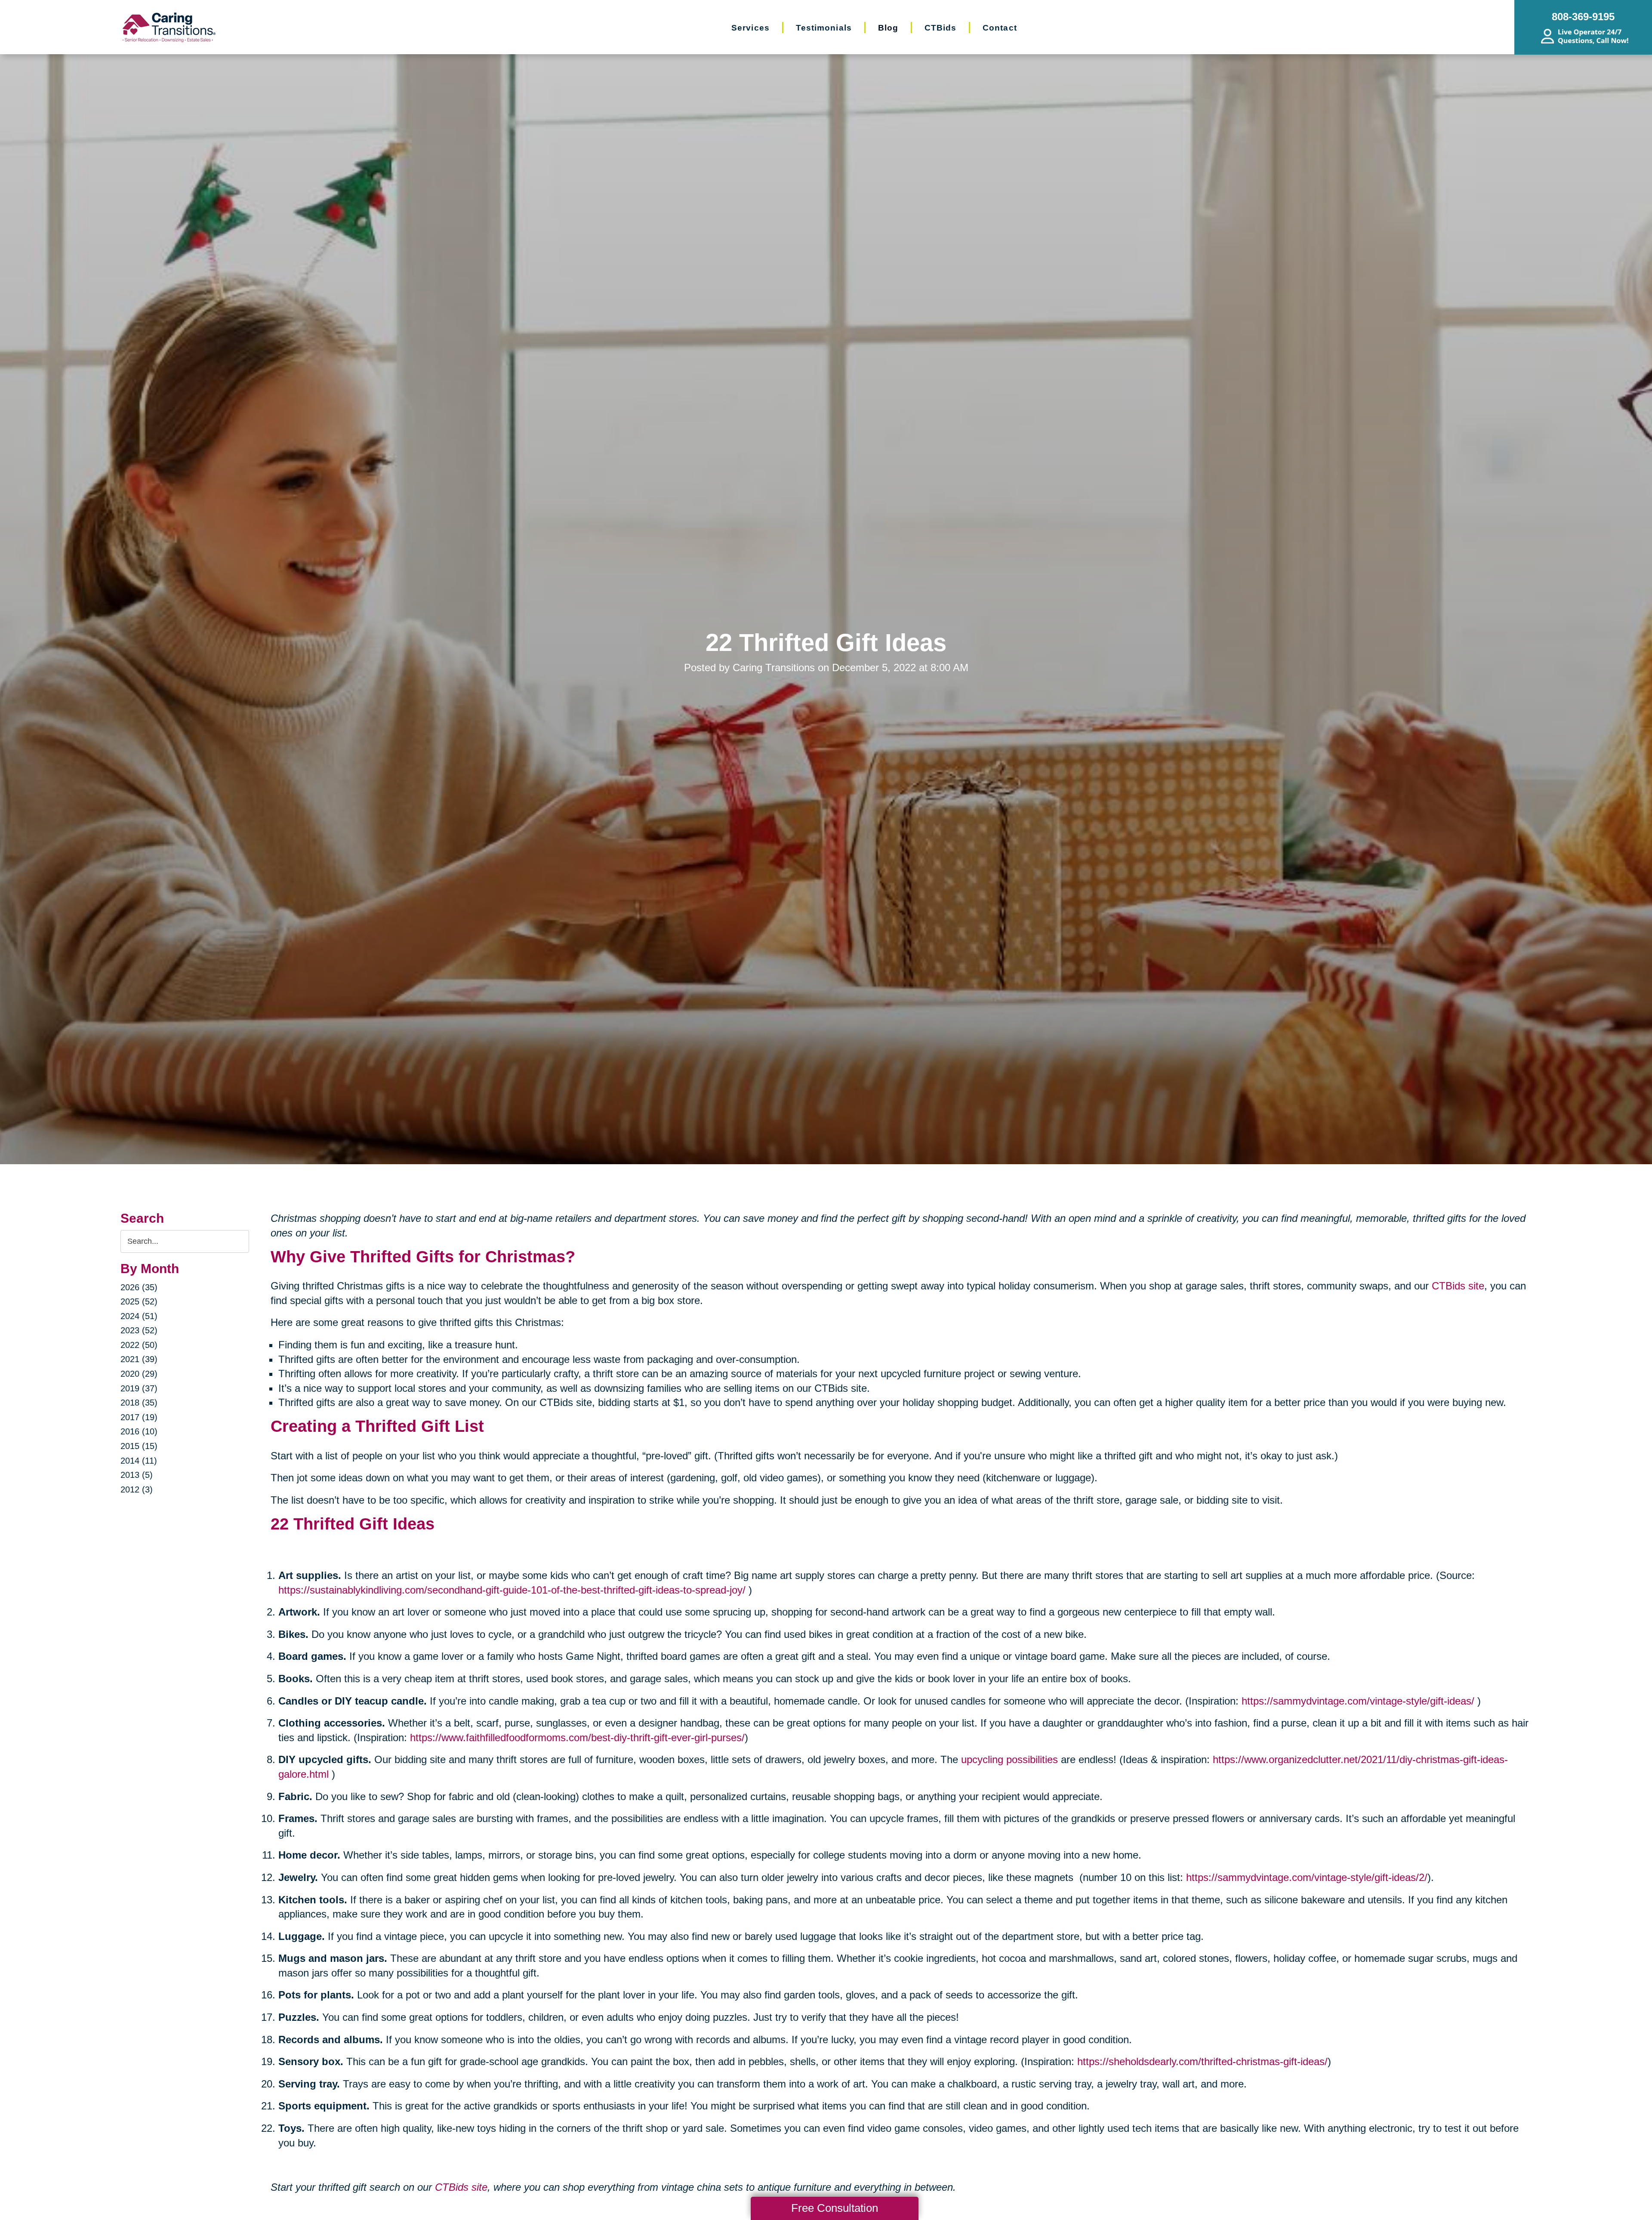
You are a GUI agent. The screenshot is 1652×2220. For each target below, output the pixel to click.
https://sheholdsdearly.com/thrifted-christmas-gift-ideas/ (1202, 2061)
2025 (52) (139, 1301)
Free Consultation (835, 2208)
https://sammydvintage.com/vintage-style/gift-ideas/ (1358, 1701)
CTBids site (1458, 1286)
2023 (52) (139, 1330)
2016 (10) (139, 1431)
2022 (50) (139, 1345)
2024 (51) (139, 1316)
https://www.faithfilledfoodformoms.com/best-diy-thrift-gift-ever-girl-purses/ (577, 1737)
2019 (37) (139, 1388)
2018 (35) (139, 1403)
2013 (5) (137, 1475)
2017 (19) (139, 1417)
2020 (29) (139, 1374)
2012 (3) (137, 1489)
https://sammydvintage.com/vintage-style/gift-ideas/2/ (1307, 1877)
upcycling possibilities (1009, 1759)
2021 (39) (139, 1359)
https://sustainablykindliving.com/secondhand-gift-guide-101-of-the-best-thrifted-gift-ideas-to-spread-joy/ (512, 1590)
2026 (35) (139, 1287)
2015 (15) (139, 1446)
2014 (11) (139, 1461)
